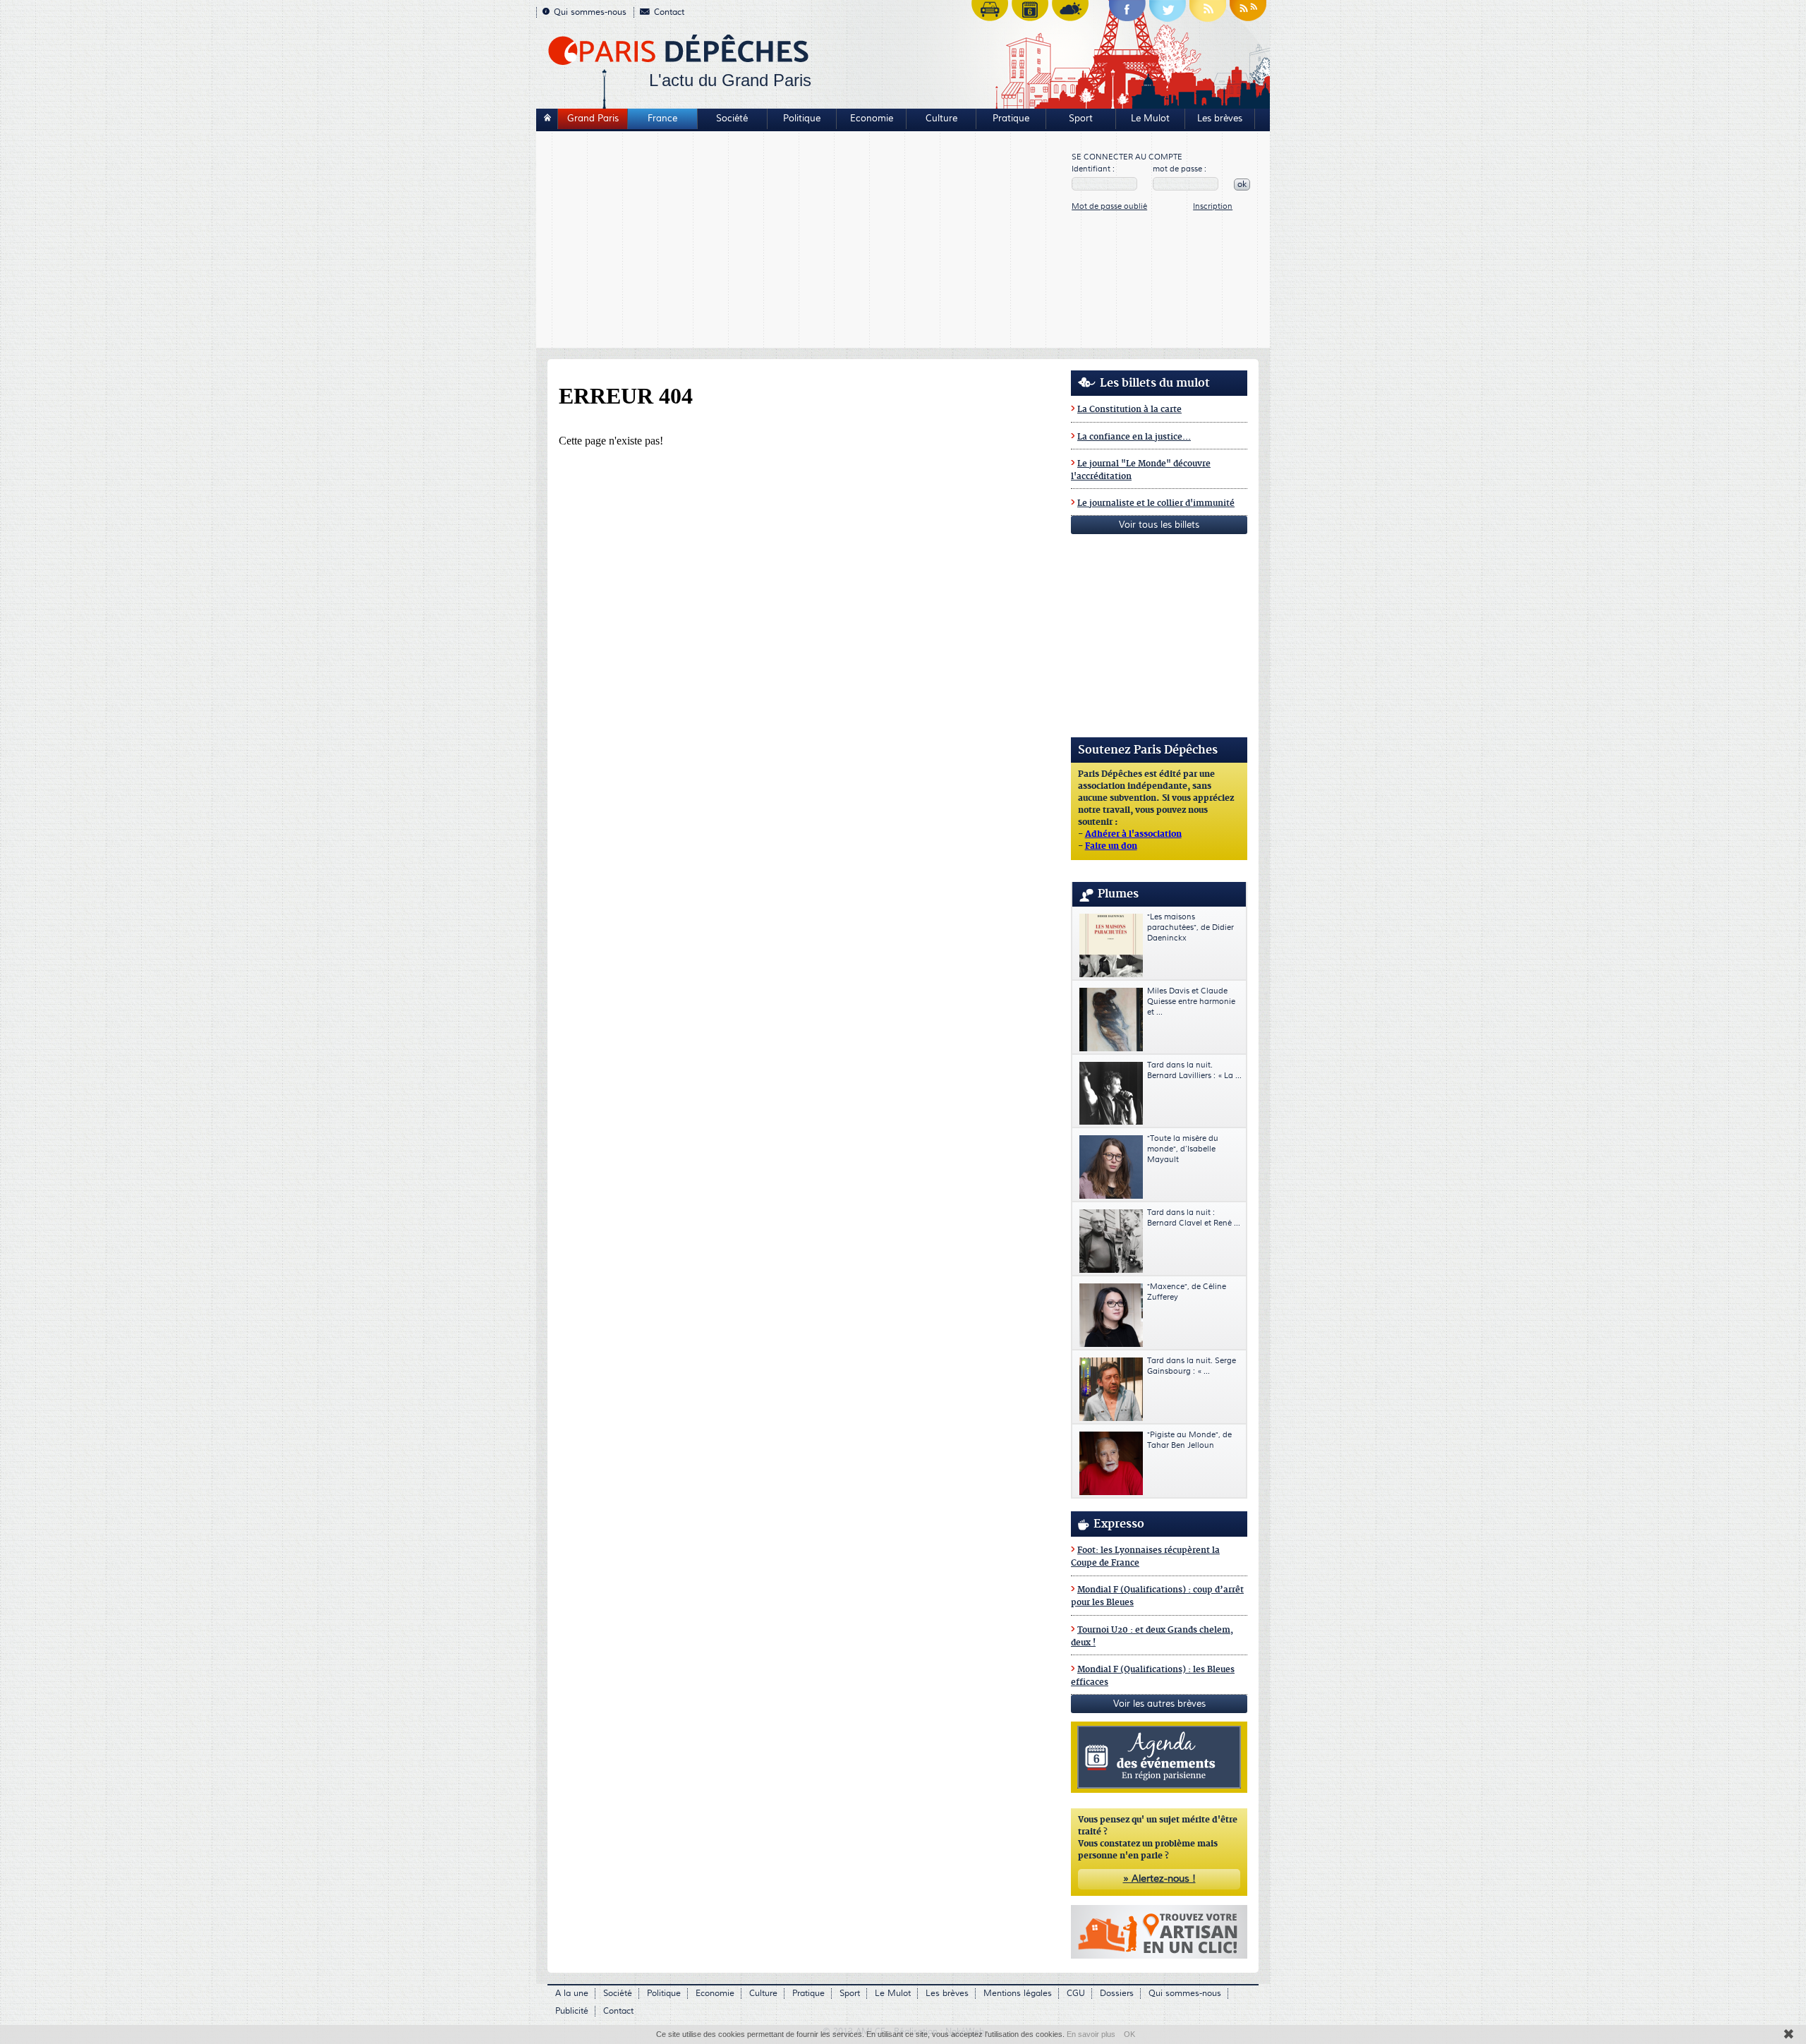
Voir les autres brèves (1159, 1704)
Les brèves (1220, 119)
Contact (669, 12)
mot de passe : (1180, 169)
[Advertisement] (805, 241)
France (662, 119)
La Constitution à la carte (1129, 410)
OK (1129, 2034)
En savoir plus (1091, 2034)
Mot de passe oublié (1109, 206)
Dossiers (1117, 1994)
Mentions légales (1018, 1994)
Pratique (1011, 119)
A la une (572, 1994)
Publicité (572, 2011)
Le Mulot (1150, 119)
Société (732, 119)
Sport (1081, 119)
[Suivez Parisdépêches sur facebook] (1127, 14)
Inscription (1213, 206)
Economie (872, 119)
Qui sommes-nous (590, 12)
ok (1242, 185)
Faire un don (1111, 847)
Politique (802, 119)
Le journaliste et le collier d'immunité (1156, 503)
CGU (1076, 1994)
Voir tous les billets (1159, 525)
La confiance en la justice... (1134, 437)
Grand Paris (593, 119)
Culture (941, 119)
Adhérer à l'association (1133, 835)
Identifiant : (1093, 169)
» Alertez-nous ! (1159, 1879)
